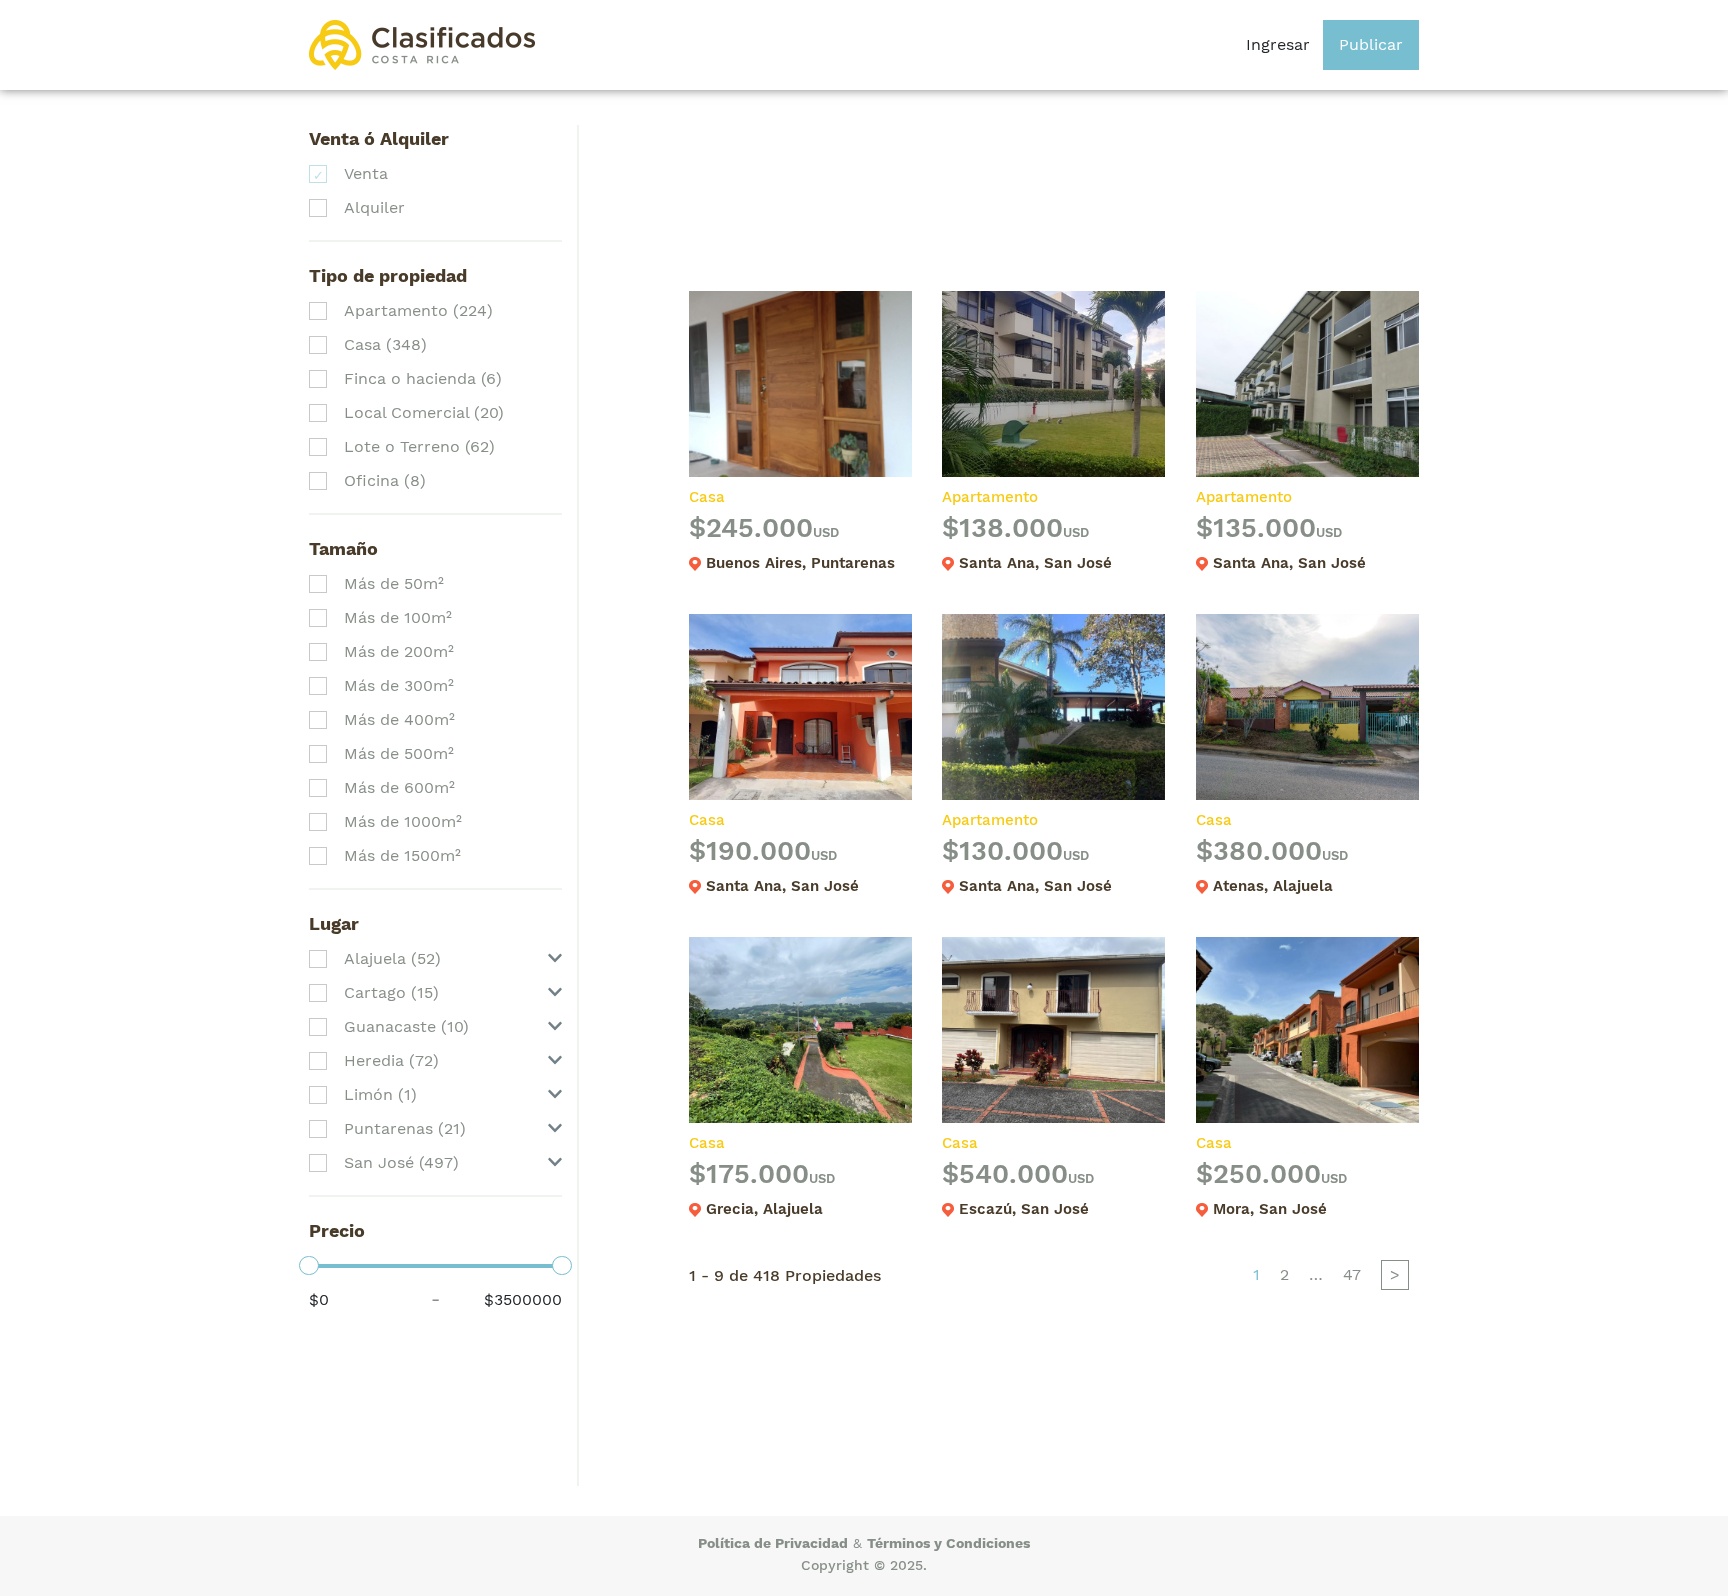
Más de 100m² (398, 617)
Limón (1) (380, 1094)
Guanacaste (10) (406, 1026)
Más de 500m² (399, 753)
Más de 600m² (399, 787)
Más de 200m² (399, 651)
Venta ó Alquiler (379, 138)
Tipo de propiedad (388, 275)
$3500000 (523, 1299)
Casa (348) (385, 344)
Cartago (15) (391, 992)
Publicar (1371, 44)
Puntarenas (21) (405, 1128)
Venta (366, 173)
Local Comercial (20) (424, 412)
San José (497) (401, 1162)
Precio (337, 1230)
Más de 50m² (394, 583)
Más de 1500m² (402, 855)
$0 (319, 1299)
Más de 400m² (399, 719)
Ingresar (1278, 44)
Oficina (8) (385, 480)
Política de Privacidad (773, 1543)
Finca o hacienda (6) (423, 378)
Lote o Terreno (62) (419, 446)
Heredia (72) (391, 1060)
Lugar (334, 923)
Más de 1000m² (403, 821)
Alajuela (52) (392, 958)
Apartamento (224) (418, 310)
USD (826, 532)
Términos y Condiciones (948, 1543)
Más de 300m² (399, 685)
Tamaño (343, 548)
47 (1352, 1274)
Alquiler (374, 207)
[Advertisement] (1053, 191)
